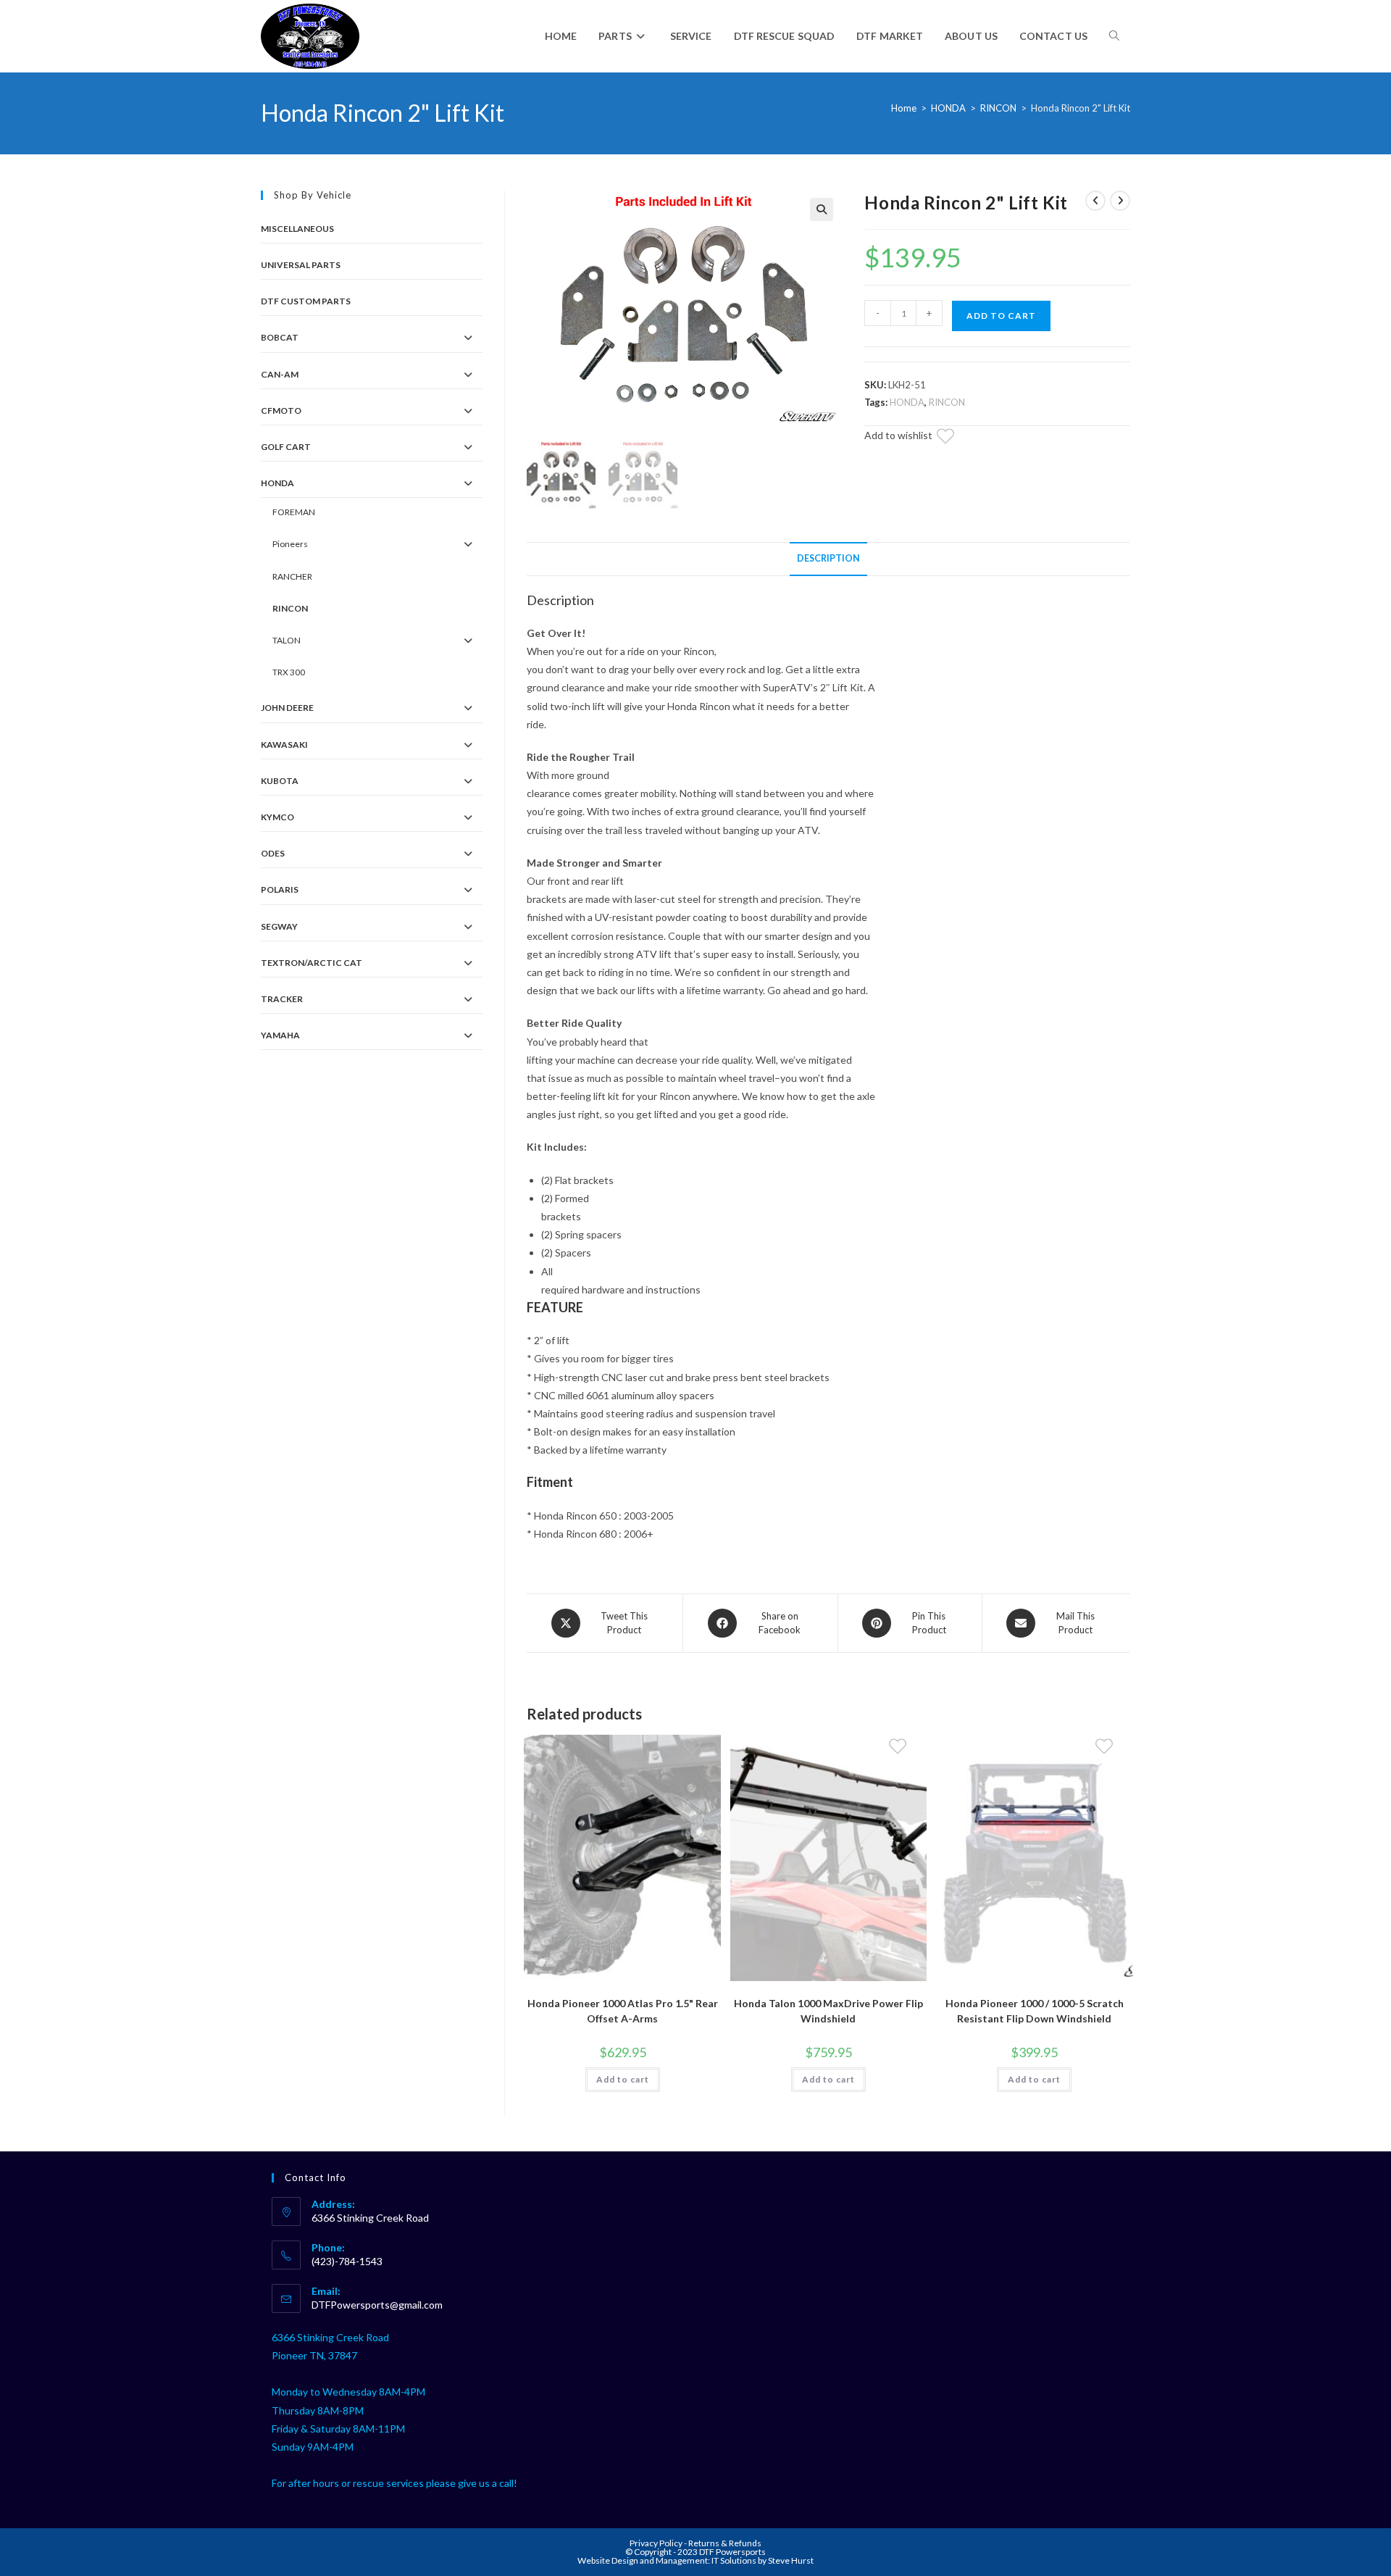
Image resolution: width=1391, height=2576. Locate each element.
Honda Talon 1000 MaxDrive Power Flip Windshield (828, 2011)
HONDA (948, 108)
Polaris (280, 889)
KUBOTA (280, 781)
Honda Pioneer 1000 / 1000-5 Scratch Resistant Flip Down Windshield (1035, 2011)
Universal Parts (301, 265)
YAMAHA (280, 1035)
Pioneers (290, 544)
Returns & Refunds (725, 2543)
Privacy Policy (657, 2543)
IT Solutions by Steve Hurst (763, 2560)
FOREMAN (294, 512)
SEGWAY (279, 926)
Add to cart (1001, 316)
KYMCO (277, 817)
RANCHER (292, 576)
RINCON (998, 108)
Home (904, 108)
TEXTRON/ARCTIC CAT (312, 963)
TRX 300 (289, 672)
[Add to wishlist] (954, 438)
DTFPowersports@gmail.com (377, 2305)
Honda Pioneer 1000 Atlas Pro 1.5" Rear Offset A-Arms (623, 2011)
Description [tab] (828, 558)
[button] (822, 209)
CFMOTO (281, 410)
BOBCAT (280, 337)
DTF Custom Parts (306, 301)
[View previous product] (1095, 201)
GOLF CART (286, 447)
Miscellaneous (297, 229)
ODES (273, 853)
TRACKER (282, 999)
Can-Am (280, 374)
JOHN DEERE (287, 708)
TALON (287, 640)
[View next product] (1120, 201)
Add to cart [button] (623, 2079)
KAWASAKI (284, 745)
